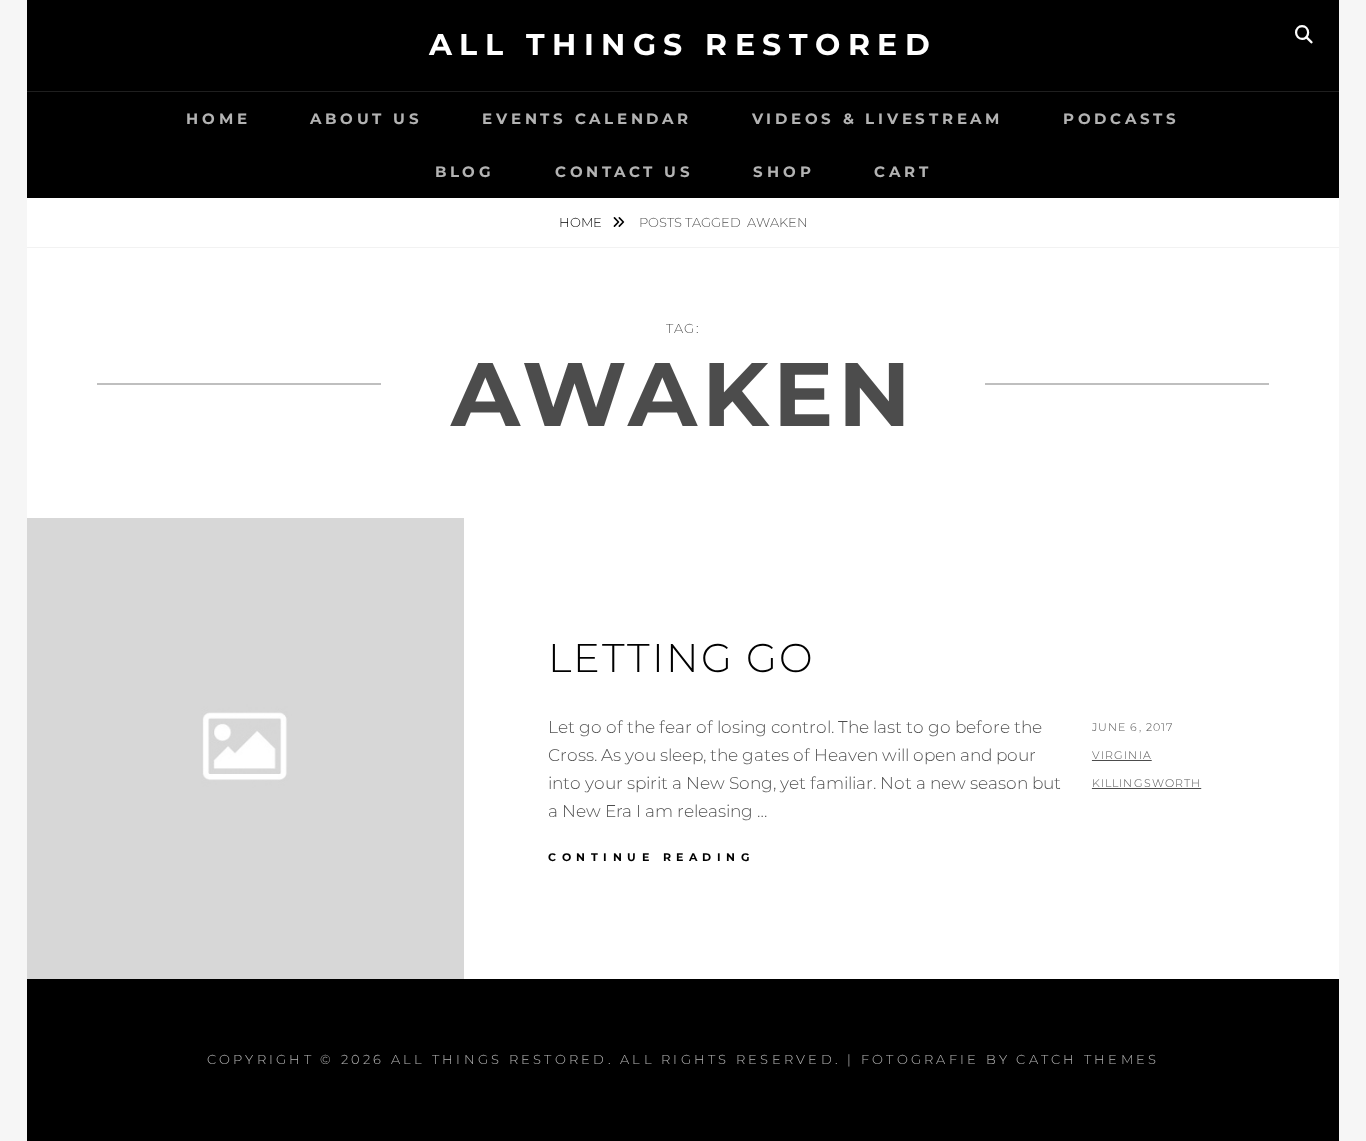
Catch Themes (1087, 1059)
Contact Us (624, 171)
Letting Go (681, 657)
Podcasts (1121, 118)
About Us (366, 118)
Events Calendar (586, 118)
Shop (783, 171)
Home (218, 118)
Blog (465, 171)
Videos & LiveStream (877, 118)
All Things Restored (683, 44)
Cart (902, 171)
